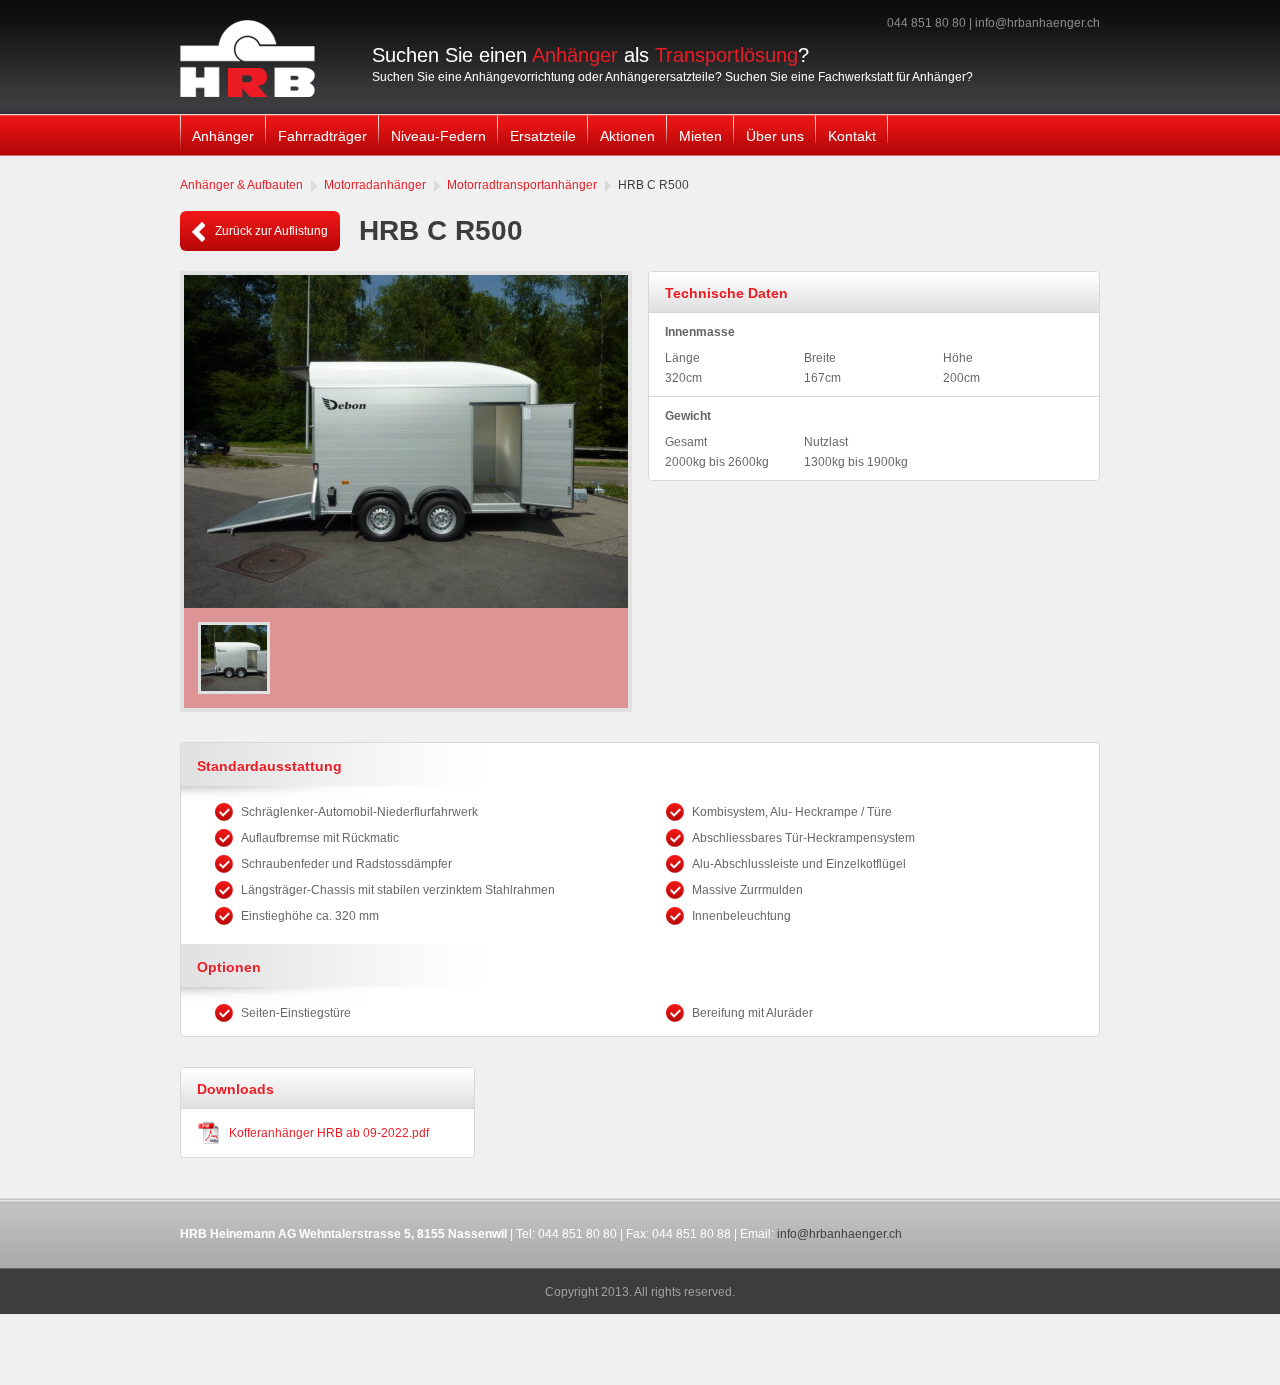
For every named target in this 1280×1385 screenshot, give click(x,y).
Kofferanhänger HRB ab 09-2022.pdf (329, 1133)
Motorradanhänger (375, 185)
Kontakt (852, 136)
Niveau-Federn (438, 136)
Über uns (775, 136)
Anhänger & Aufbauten (241, 185)
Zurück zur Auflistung (270, 231)
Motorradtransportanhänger (522, 185)
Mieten (700, 136)
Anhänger (223, 136)
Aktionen (627, 136)
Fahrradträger (322, 136)
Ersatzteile (543, 136)
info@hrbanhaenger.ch (1037, 23)
